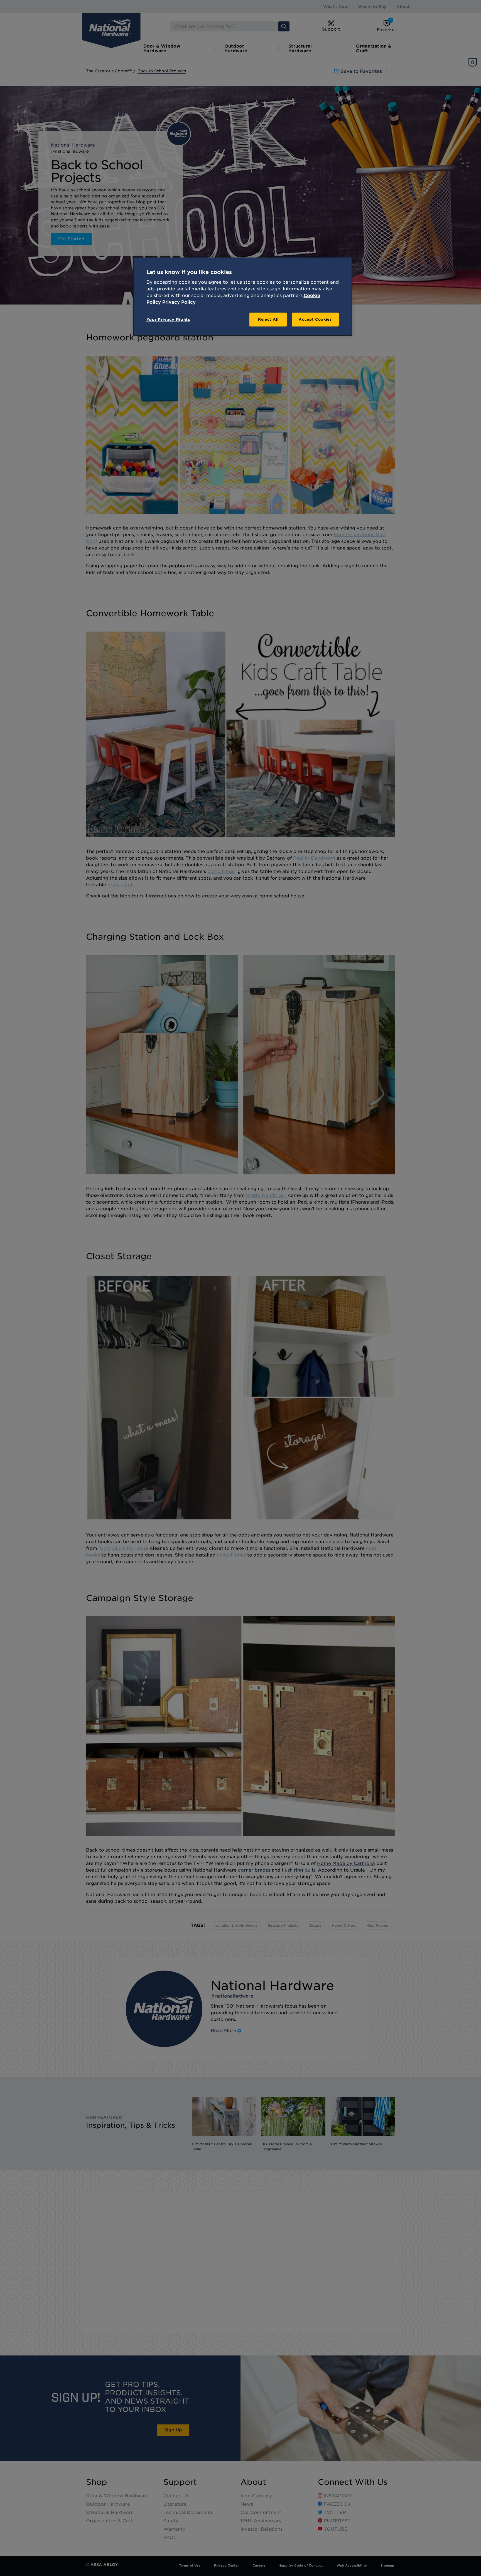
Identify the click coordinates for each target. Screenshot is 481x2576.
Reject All (268, 319)
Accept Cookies (315, 319)
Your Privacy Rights (168, 320)
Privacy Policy (179, 302)
